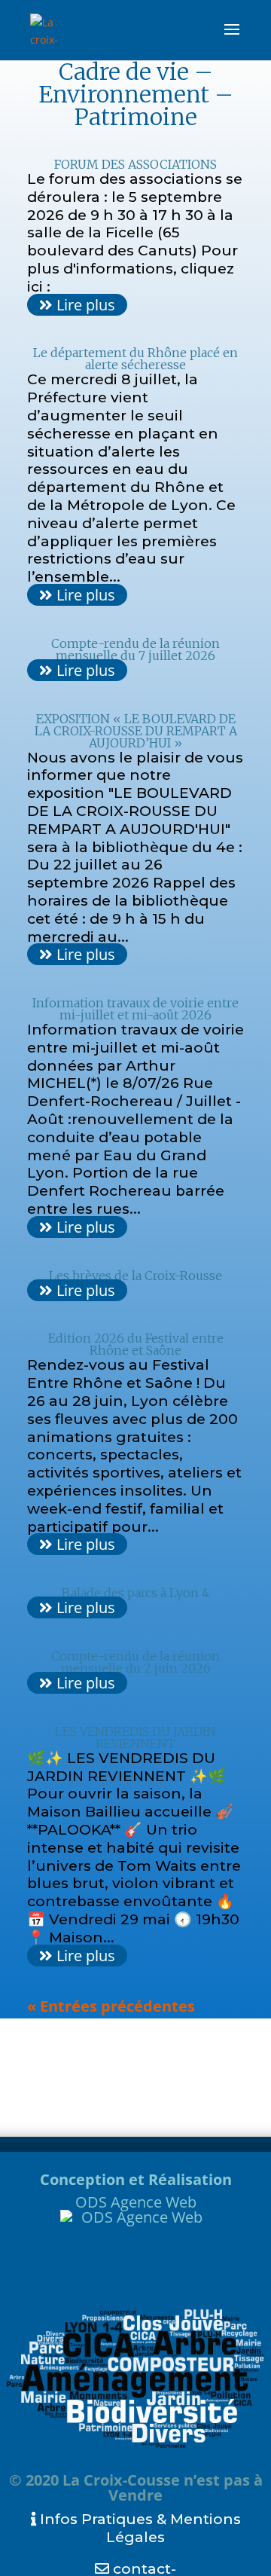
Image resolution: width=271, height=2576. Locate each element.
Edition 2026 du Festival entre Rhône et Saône (136, 1344)
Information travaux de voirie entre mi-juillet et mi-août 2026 (135, 1009)
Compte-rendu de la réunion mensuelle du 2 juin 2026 (135, 1662)
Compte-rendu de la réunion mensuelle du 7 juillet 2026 (135, 649)
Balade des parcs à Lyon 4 (135, 1593)
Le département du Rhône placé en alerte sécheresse (135, 359)
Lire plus (84, 305)
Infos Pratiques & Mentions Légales (139, 2528)
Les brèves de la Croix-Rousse (135, 1276)
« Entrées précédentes (111, 2006)
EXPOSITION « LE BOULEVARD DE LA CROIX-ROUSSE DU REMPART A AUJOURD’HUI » (136, 731)
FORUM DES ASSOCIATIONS (135, 164)
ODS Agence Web (136, 2202)
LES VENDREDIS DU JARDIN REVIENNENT (135, 1737)
